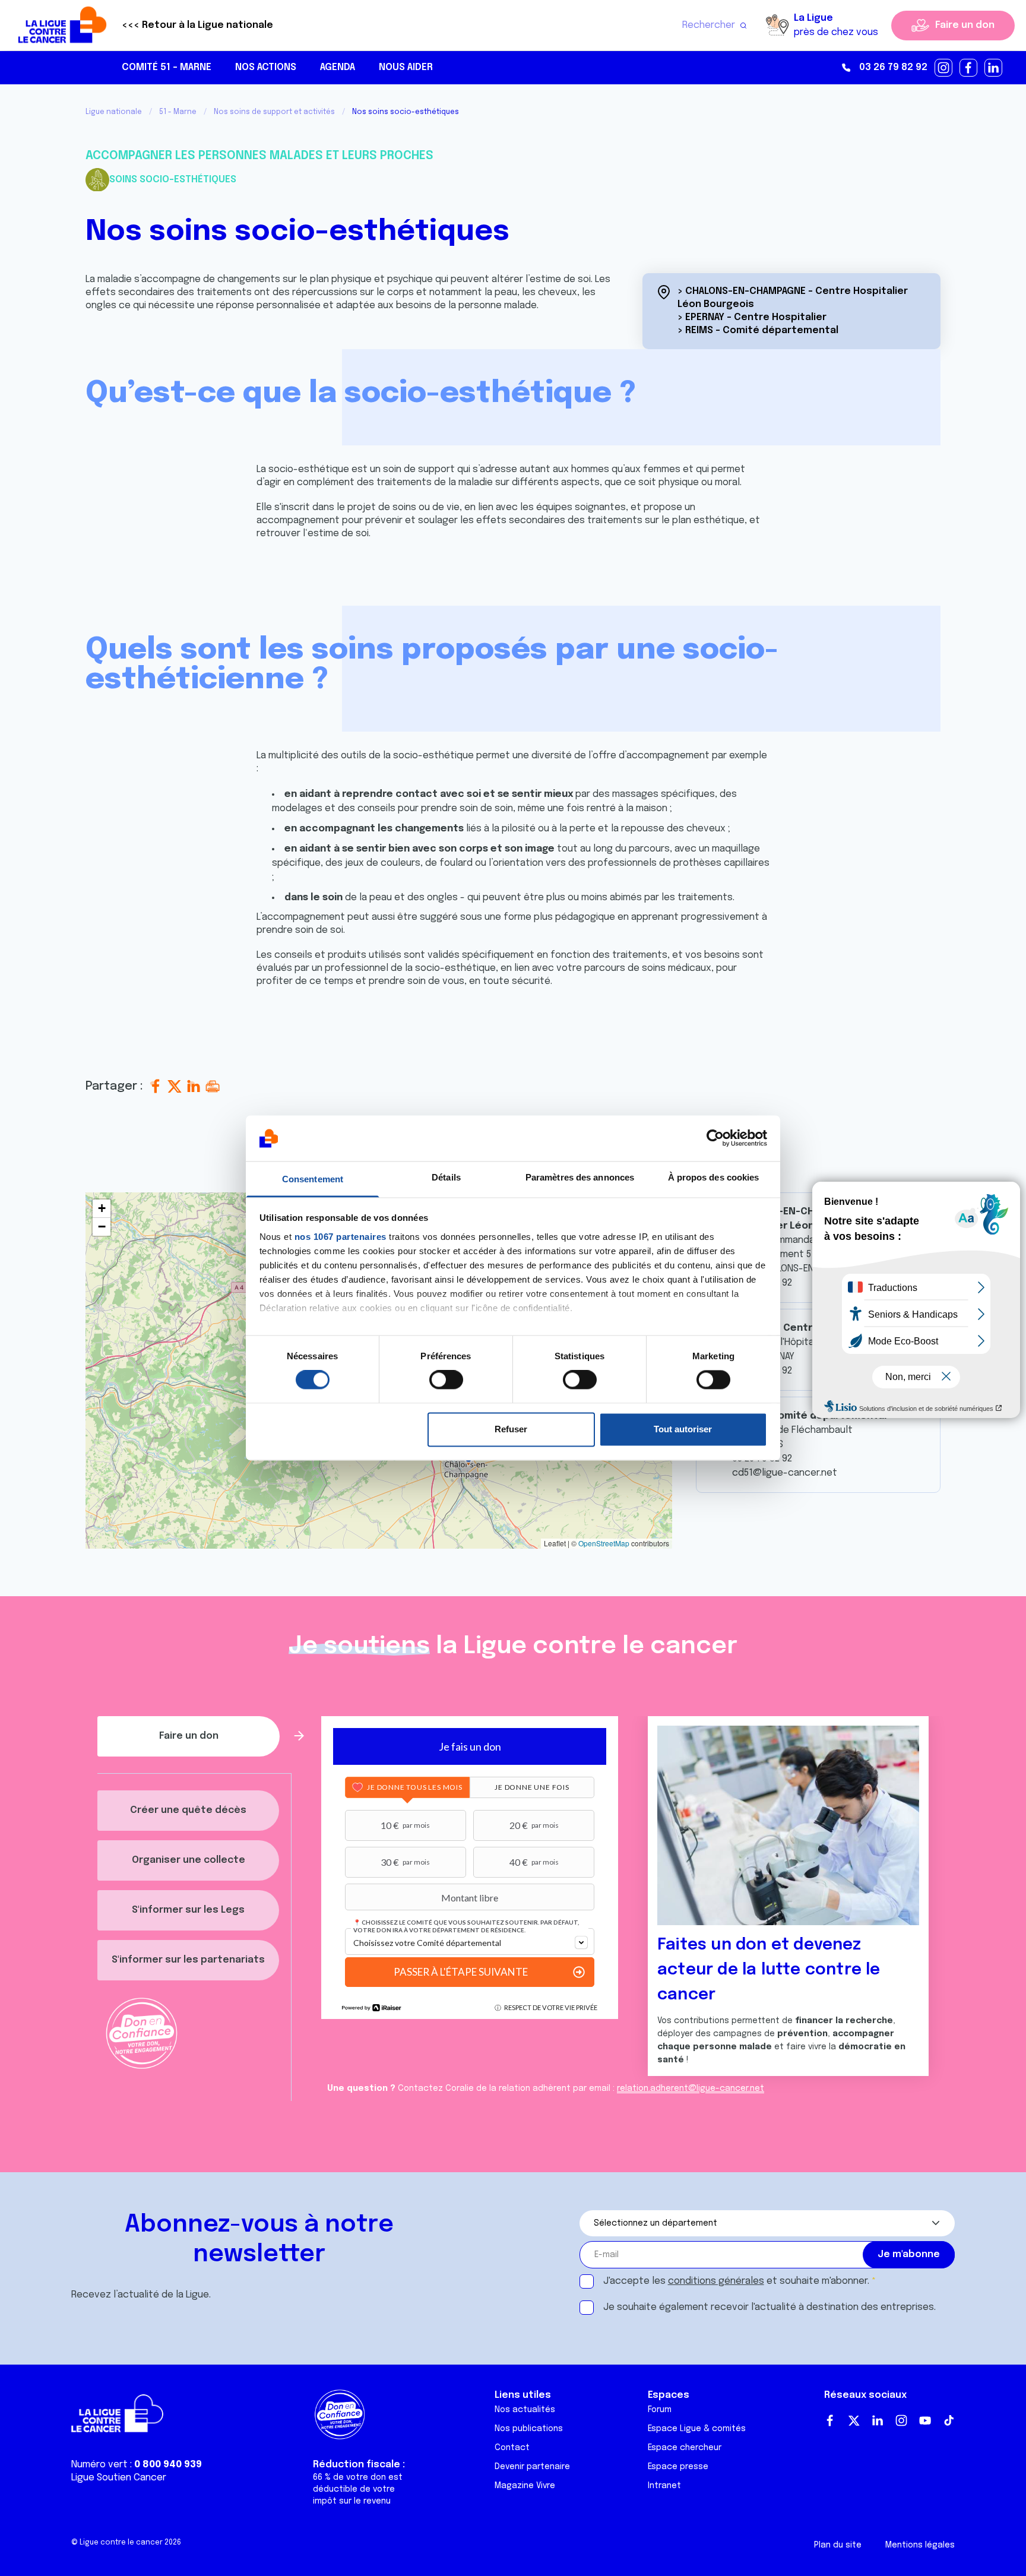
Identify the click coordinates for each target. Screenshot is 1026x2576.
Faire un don (965, 25)
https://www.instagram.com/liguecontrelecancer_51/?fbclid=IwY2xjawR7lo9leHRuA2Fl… (944, 68)
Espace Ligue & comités (697, 2429)
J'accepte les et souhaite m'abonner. (736, 2281)
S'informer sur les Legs (188, 1910)
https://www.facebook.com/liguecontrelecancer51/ (969, 68)
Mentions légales (920, 2545)
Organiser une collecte (189, 1860)
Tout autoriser (683, 1429)
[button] (102, 1209)
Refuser (511, 1429)
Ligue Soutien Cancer (119, 2478)
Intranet (664, 2486)
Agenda (338, 67)
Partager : (116, 1086)
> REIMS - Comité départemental (758, 330)
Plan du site (838, 2545)
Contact (512, 2448)
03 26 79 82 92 (893, 67)
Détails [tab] (446, 1177)
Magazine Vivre (525, 2486)
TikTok (949, 2420)
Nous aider (406, 67)
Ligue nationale (114, 112)
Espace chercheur (685, 2448)
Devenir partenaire (532, 2467)
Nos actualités (525, 2410)
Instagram (901, 2420)
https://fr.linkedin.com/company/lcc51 (994, 68)
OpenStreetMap (604, 1543)
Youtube (925, 2420)
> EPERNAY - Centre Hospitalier (752, 317)
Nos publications (529, 2429)
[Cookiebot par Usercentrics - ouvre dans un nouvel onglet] (715, 1138)
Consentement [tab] (313, 1179)
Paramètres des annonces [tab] (580, 1177)
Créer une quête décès (188, 1810)
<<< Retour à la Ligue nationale (197, 25)
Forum (660, 2410)
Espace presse (678, 2467)
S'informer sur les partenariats (188, 1960)
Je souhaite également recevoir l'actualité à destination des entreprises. (769, 2307)
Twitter (854, 2420)
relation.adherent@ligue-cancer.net (691, 2088)
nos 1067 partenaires (341, 1237)
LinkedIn (878, 2420)
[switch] (446, 1380)
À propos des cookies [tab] (714, 1177)
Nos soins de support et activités (274, 112)
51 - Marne (178, 112)
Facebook (830, 2420)
